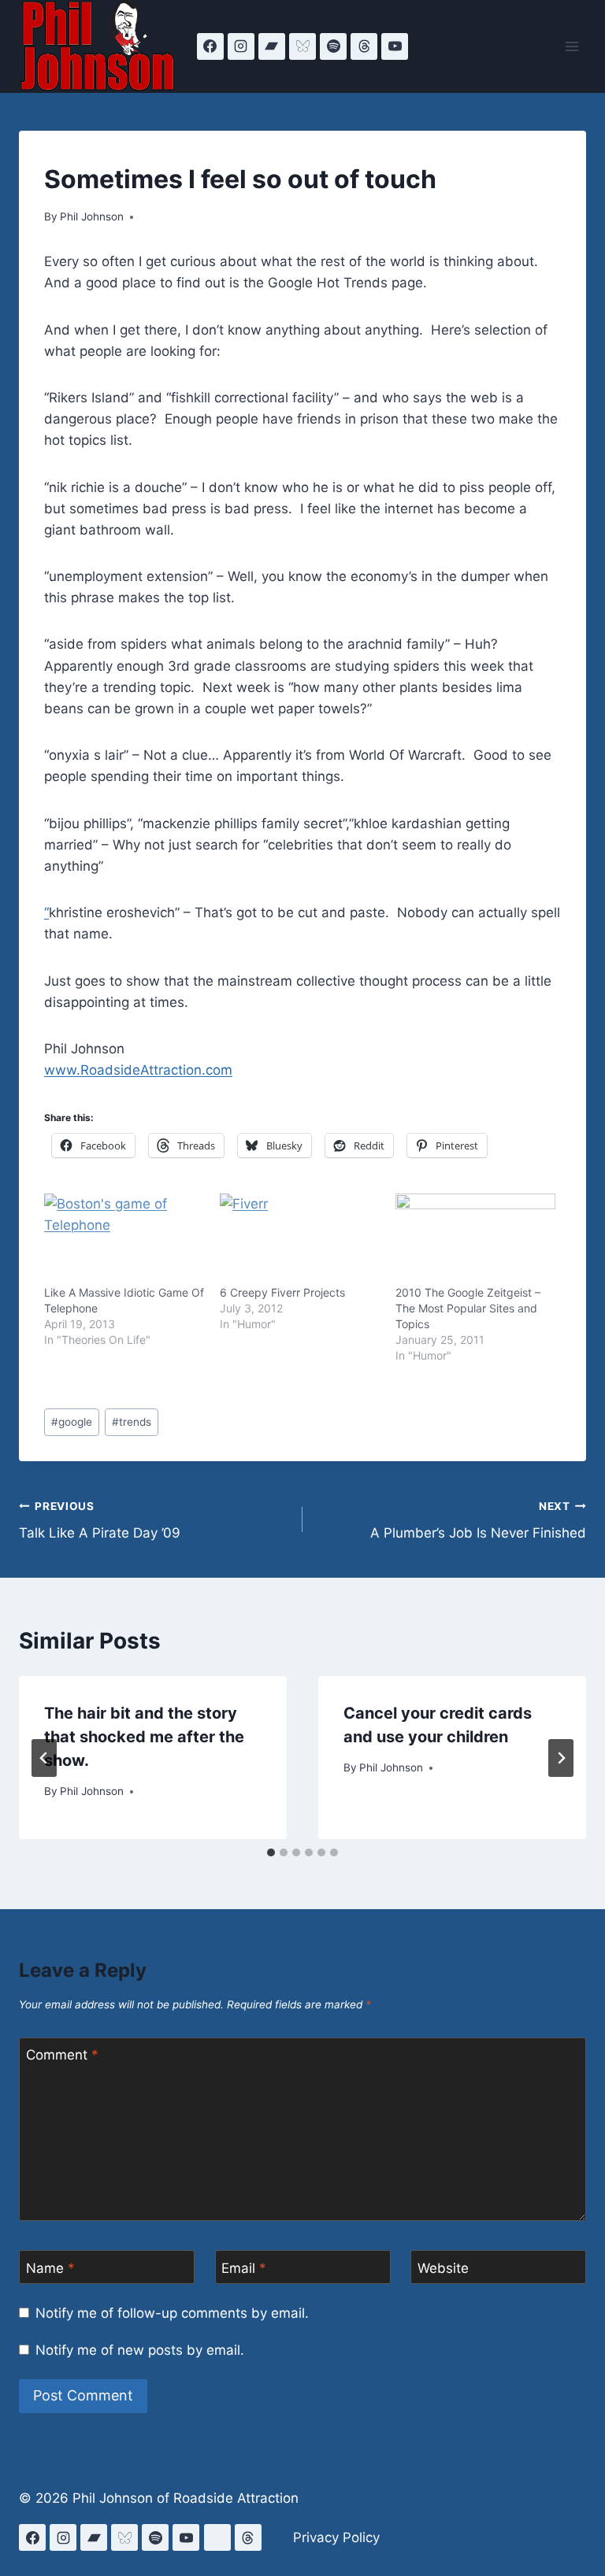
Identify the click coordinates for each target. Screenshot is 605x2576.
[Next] (561, 1758)
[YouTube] (395, 46)
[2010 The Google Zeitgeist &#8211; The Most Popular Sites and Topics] (475, 1239)
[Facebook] (210, 46)
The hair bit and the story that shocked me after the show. (144, 1737)
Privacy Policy (336, 2537)
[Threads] (364, 46)
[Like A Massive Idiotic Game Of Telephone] (124, 1239)
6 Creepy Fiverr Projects (282, 1292)
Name (50, 2268)
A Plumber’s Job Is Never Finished (478, 1521)
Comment (62, 2055)
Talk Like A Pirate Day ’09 (100, 1521)
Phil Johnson (92, 217)
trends (132, 1422)
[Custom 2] (217, 2537)
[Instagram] (241, 46)
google (72, 1422)
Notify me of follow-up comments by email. (172, 2313)
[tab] (271, 1852)
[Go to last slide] (44, 1758)
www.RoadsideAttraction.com (138, 1070)
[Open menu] (572, 46)
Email (244, 2268)
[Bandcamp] (272, 46)
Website (443, 2268)
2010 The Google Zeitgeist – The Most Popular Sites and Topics (468, 1308)
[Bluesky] (302, 46)
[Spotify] (333, 46)
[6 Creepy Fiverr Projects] (300, 1239)
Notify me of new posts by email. (140, 2350)
